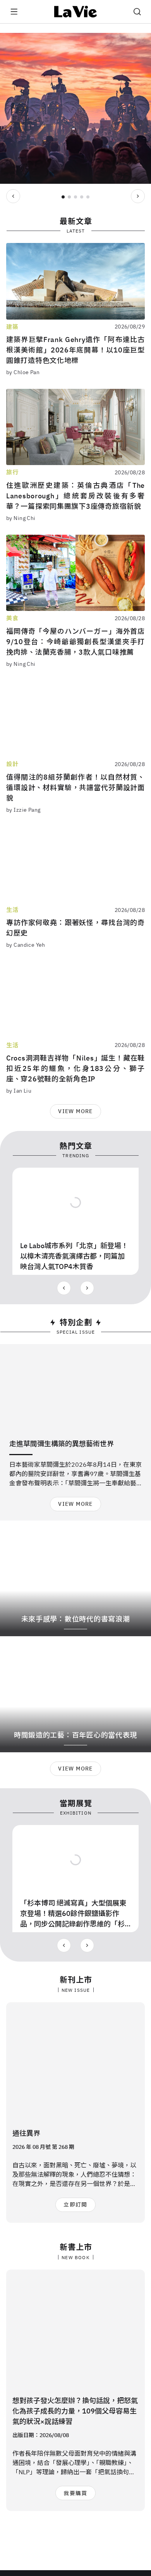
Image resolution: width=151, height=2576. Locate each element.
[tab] (63, 197)
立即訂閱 (75, 2205)
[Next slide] (138, 196)
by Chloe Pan (23, 372)
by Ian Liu (19, 1091)
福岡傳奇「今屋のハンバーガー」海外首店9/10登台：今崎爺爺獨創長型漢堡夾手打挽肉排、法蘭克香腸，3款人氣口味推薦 (75, 642)
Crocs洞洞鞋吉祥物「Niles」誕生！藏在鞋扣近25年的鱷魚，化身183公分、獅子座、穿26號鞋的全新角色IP (75, 1068)
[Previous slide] (13, 196)
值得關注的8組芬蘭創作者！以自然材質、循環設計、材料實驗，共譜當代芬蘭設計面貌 (75, 788)
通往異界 (26, 2133)
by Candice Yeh (26, 945)
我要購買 (75, 2493)
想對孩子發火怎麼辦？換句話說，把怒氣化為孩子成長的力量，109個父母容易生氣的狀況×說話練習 (75, 2411)
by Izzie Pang (23, 810)
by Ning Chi (21, 518)
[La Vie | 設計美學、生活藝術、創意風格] (76, 12)
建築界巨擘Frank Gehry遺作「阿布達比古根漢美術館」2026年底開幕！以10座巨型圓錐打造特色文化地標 (75, 350)
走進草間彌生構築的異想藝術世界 (62, 1444)
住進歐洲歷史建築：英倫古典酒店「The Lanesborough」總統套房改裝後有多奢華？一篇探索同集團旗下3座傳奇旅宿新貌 (75, 496)
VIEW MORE (75, 1111)
